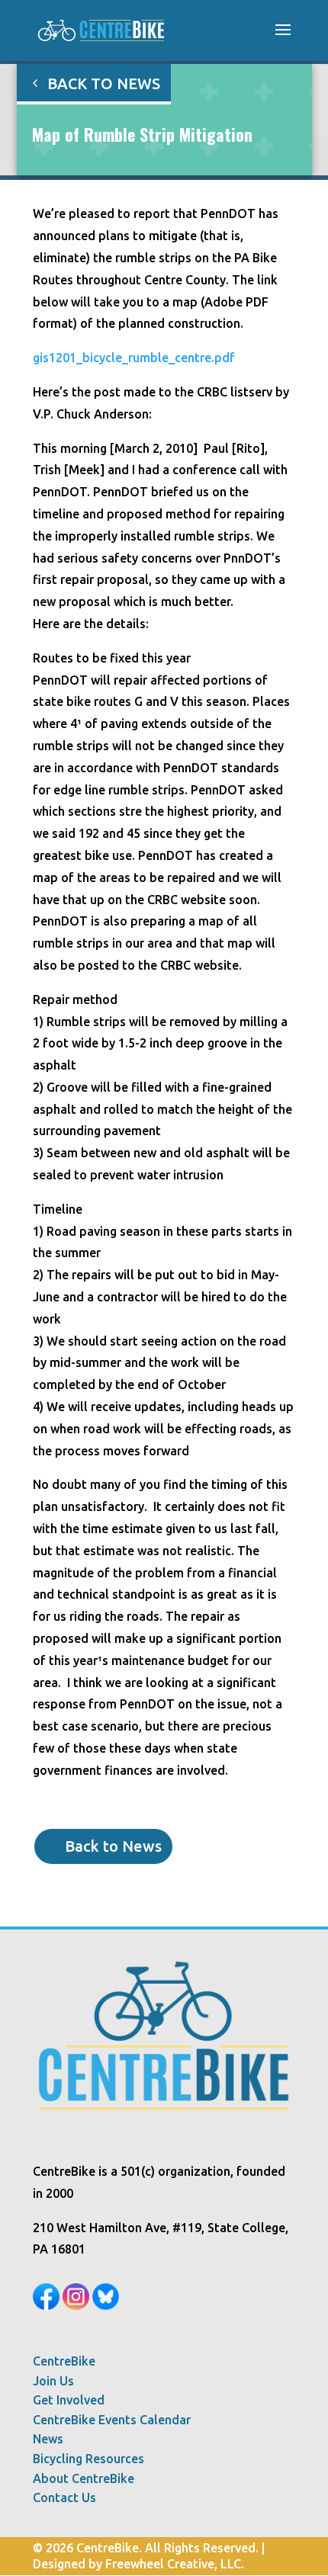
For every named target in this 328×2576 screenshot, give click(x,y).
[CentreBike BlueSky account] (106, 2305)
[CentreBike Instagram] (76, 2305)
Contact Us (64, 2498)
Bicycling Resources (88, 2459)
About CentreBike (84, 2479)
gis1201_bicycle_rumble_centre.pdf (134, 358)
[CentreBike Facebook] (46, 2305)
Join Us (53, 2381)
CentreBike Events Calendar (112, 2420)
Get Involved (69, 2400)
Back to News (104, 83)
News (48, 2439)
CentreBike (64, 2361)
